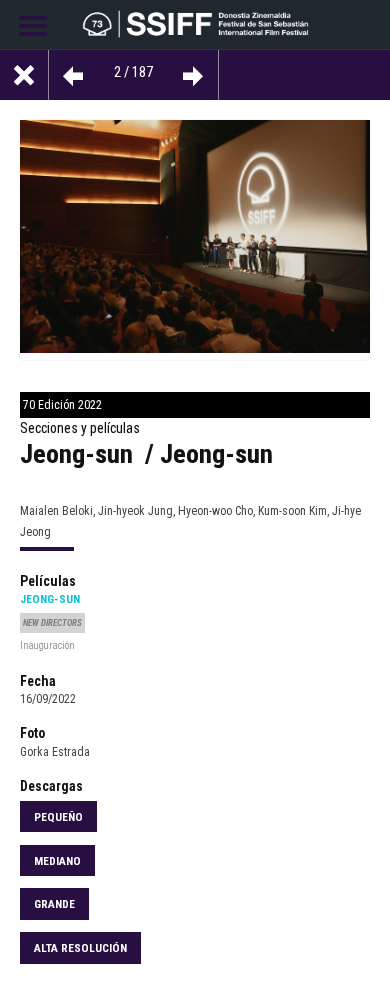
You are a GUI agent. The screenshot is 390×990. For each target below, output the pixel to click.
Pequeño (58, 817)
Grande (54, 904)
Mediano (57, 861)
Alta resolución (80, 948)
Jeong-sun (50, 599)
